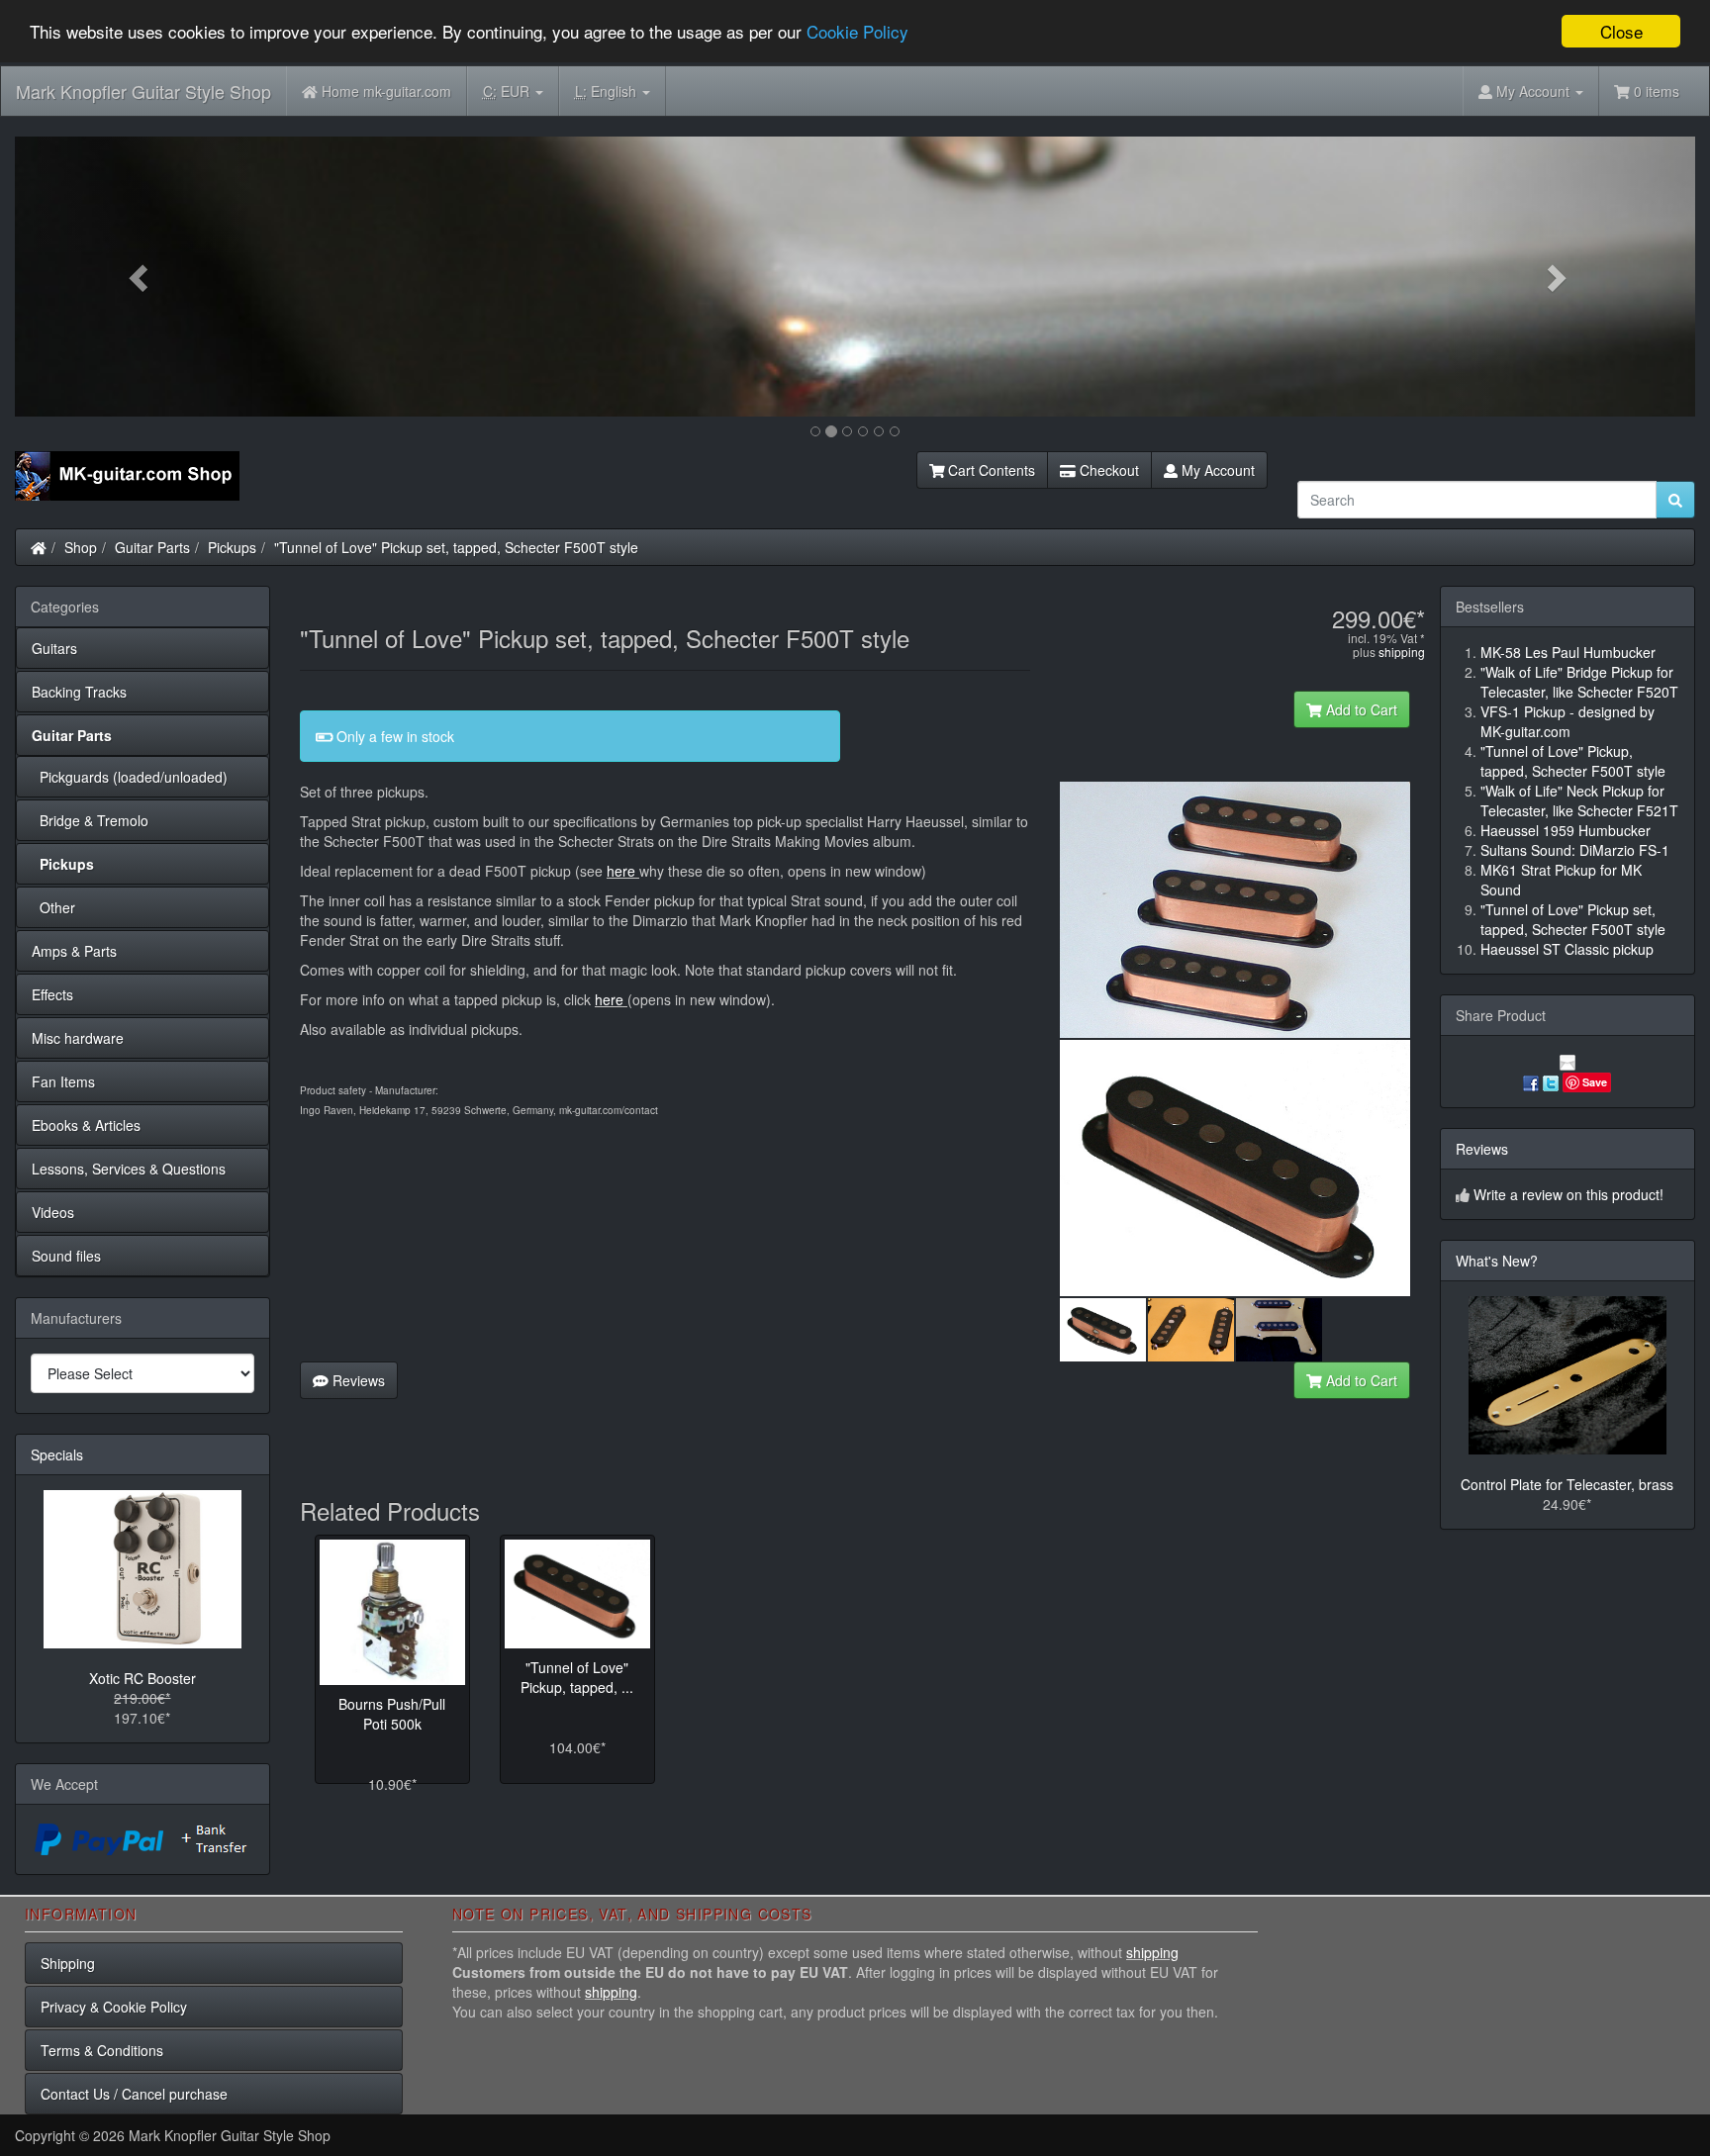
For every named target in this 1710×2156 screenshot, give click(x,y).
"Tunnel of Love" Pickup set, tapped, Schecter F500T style (456, 547)
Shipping (68, 1963)
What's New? (1497, 1261)
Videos (53, 1212)
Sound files (66, 1256)
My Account (1216, 470)
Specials (57, 1454)
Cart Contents (990, 470)
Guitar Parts (152, 547)
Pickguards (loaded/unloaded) (130, 777)
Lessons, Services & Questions (129, 1169)
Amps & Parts (74, 951)
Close (1621, 31)
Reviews (357, 1380)
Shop (81, 547)
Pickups (232, 547)
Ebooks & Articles (86, 1125)
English (608, 91)
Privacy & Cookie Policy (114, 2007)
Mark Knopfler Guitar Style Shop (143, 91)
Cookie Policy (857, 32)
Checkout (1107, 470)
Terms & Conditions (102, 2050)
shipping (1402, 652)
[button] (141, 277)
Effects (52, 994)
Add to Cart (1360, 709)
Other (53, 907)
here (621, 871)
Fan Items (63, 1081)
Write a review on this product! (1568, 1194)
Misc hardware (78, 1038)
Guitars (54, 648)
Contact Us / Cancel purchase (134, 2094)
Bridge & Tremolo (90, 820)
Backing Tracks (79, 692)
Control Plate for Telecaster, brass (1567, 1484)
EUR (508, 91)
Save (1595, 1082)
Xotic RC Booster (142, 1678)
